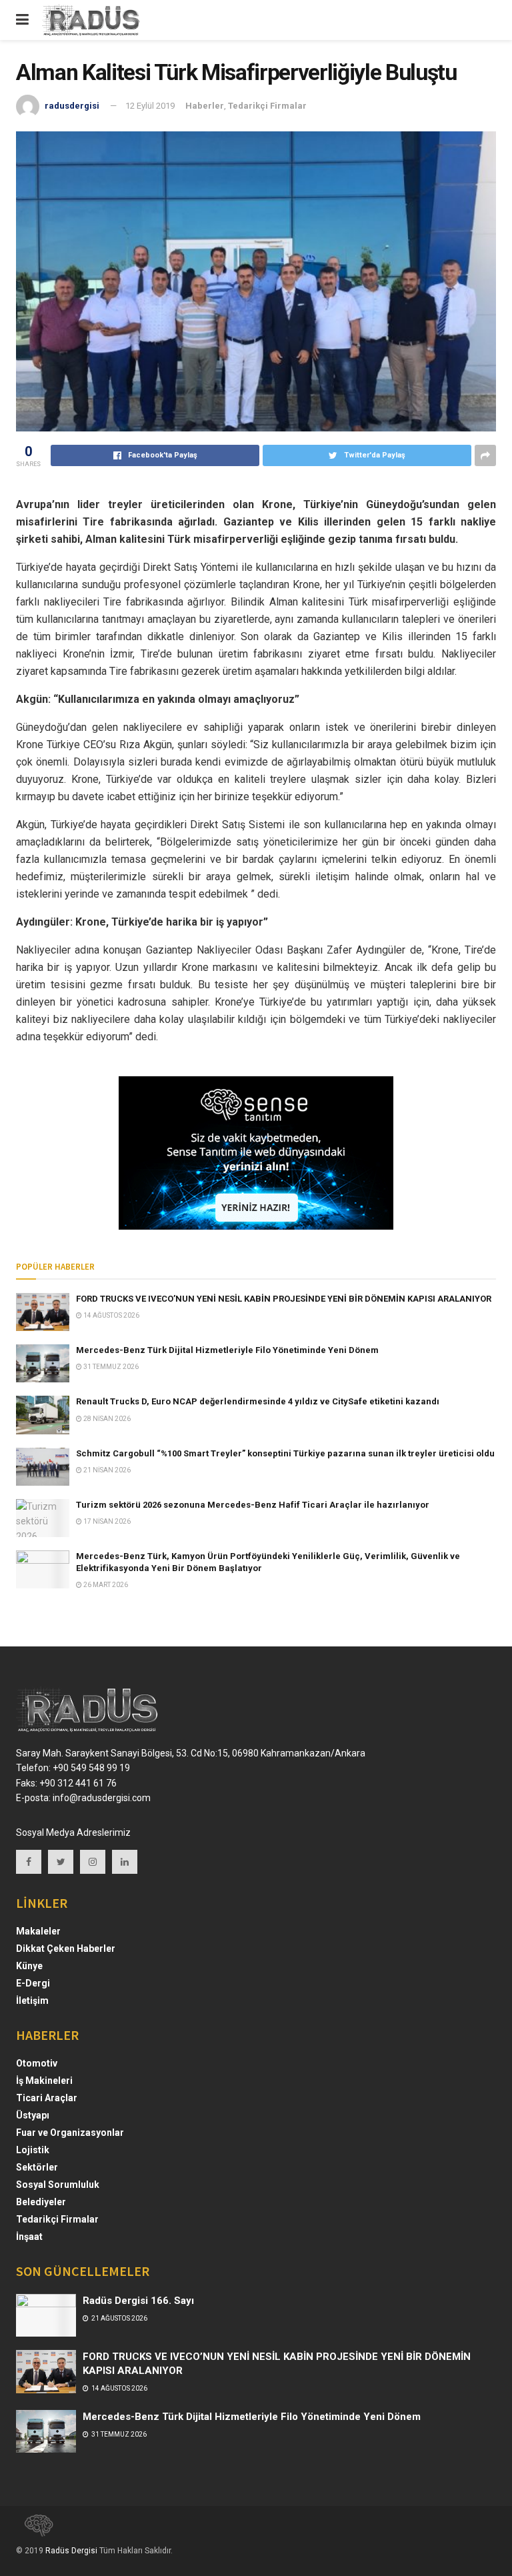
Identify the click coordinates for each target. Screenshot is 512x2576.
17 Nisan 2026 (106, 1521)
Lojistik (33, 2150)
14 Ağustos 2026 (111, 1315)
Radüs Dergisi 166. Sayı (138, 2301)
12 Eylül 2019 (150, 106)
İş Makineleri (44, 2081)
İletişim (32, 2001)
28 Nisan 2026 (106, 1419)
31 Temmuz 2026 (110, 1367)
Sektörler (37, 2167)
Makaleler (38, 1931)
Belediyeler (41, 2202)
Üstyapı (33, 2115)
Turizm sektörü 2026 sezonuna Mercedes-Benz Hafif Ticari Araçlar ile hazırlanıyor (253, 1505)
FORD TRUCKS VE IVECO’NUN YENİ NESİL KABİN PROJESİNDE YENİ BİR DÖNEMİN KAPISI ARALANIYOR (284, 1299)
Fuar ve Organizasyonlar (70, 2133)
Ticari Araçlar (47, 2098)
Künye (29, 1966)
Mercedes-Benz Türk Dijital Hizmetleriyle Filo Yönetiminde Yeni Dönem (227, 1350)
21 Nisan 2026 (106, 1470)
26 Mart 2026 (105, 1585)
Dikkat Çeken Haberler (66, 1949)
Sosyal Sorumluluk (58, 2185)
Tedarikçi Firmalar (267, 106)
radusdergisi (72, 106)
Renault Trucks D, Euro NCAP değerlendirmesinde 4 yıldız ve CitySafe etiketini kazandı (258, 1401)
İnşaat (29, 2237)
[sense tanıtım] (35, 2531)
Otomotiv (37, 2063)
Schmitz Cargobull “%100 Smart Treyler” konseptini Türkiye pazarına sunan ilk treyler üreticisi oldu (285, 1453)
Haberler (205, 106)
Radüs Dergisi (71, 2551)
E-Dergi (33, 1983)
